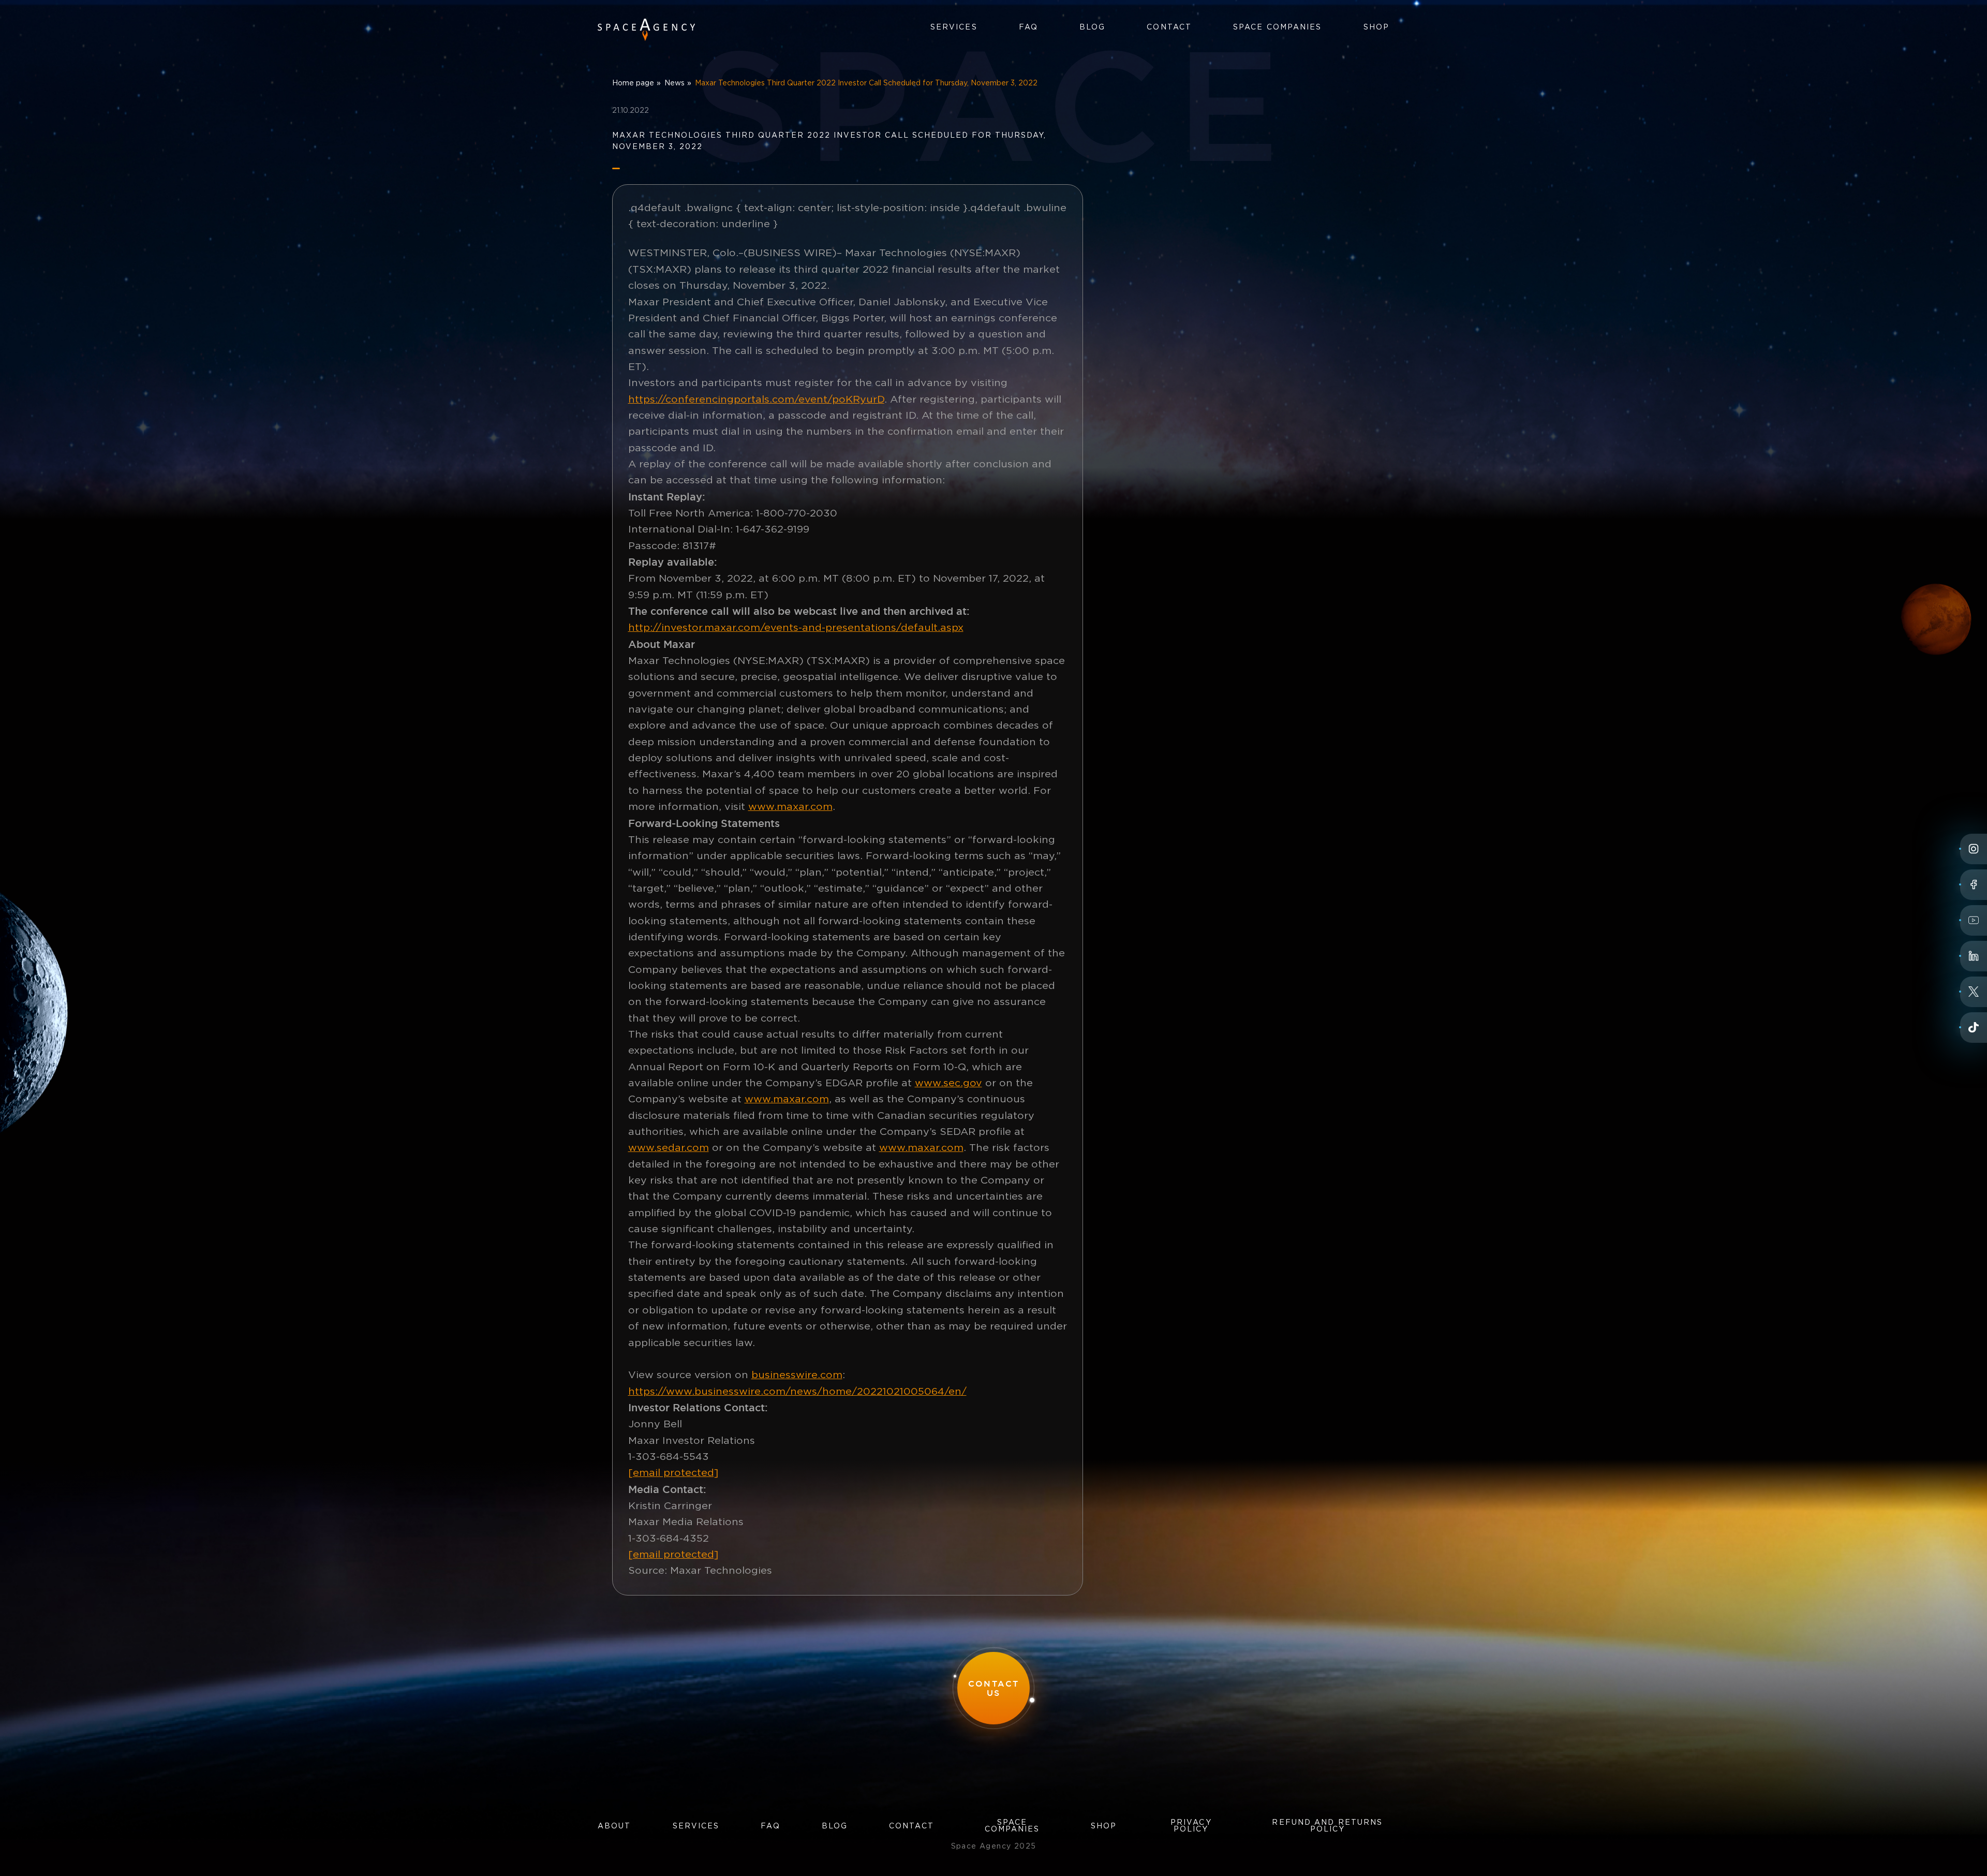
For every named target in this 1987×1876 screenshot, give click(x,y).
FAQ (1028, 27)
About (614, 1826)
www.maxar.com (790, 807)
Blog (1092, 27)
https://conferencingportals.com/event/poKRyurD (756, 400)
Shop (1376, 27)
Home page (633, 83)
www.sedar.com (669, 1148)
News (674, 83)
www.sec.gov (948, 1083)
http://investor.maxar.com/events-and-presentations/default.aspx (796, 628)
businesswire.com (797, 1375)
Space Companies (1278, 27)
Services (954, 27)
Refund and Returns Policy (1327, 1826)
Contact (1169, 27)
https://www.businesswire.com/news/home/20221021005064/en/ (797, 1392)
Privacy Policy (1191, 1826)
